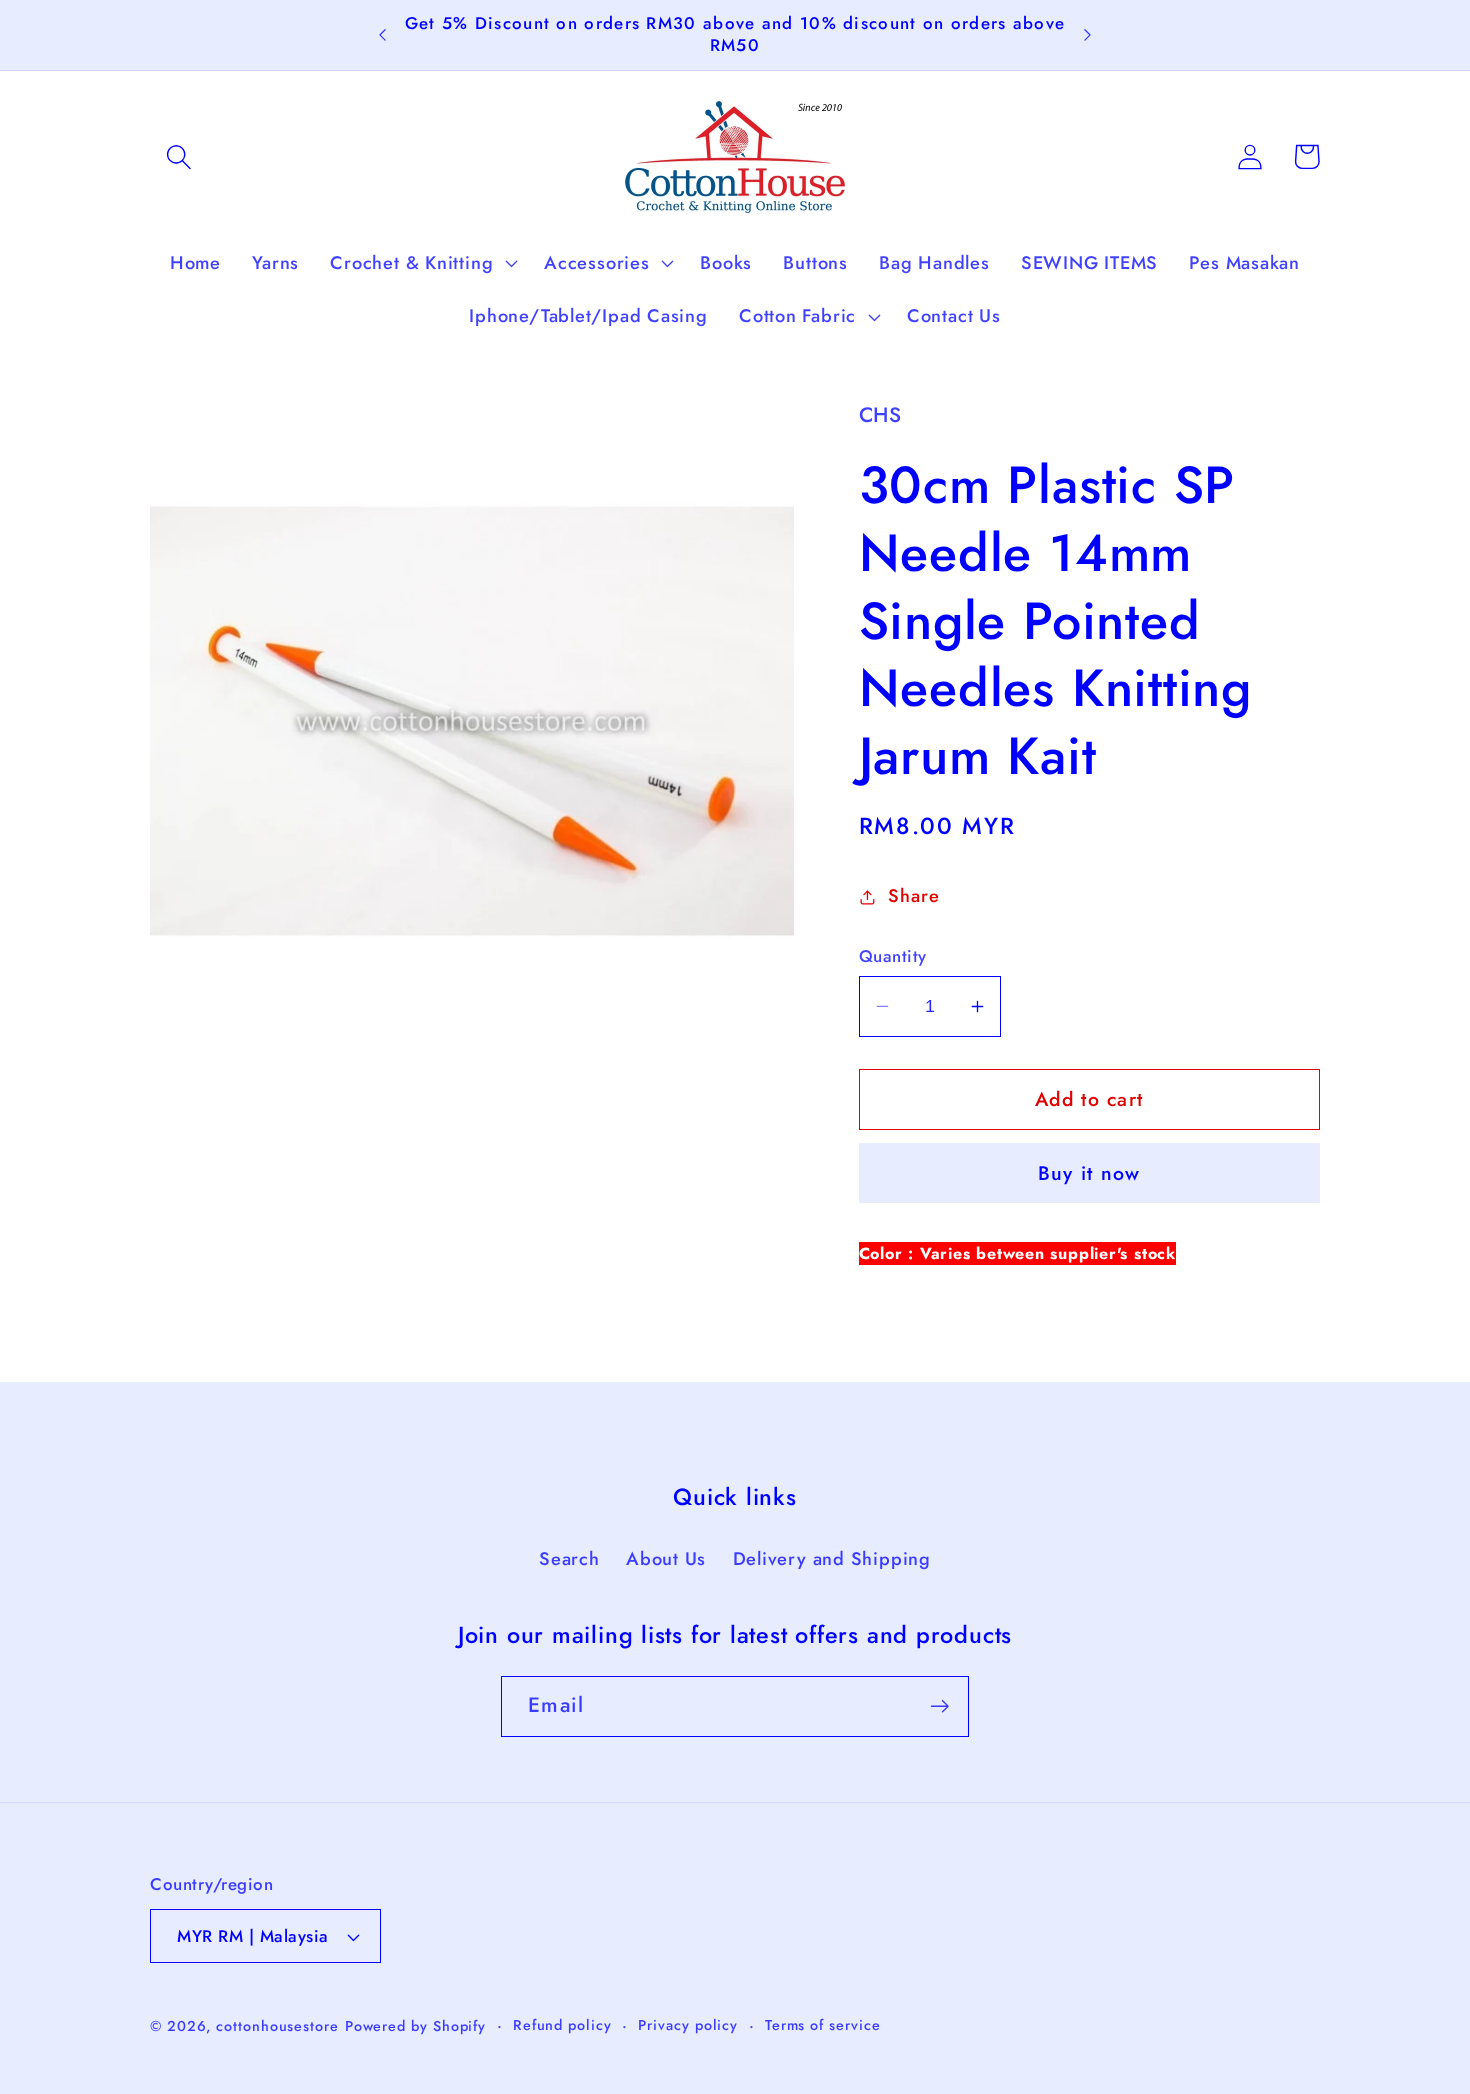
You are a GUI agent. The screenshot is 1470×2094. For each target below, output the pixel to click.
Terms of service (823, 2025)
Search (569, 1559)
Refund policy (562, 2025)
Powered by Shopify (415, 2026)
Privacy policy (688, 2025)
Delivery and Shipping (832, 1559)
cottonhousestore (277, 2026)
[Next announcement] (1087, 35)
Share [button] (913, 896)
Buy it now (1089, 1173)
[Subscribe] (939, 1706)
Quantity (893, 956)
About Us (666, 1559)
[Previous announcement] (383, 35)
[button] (178, 156)
